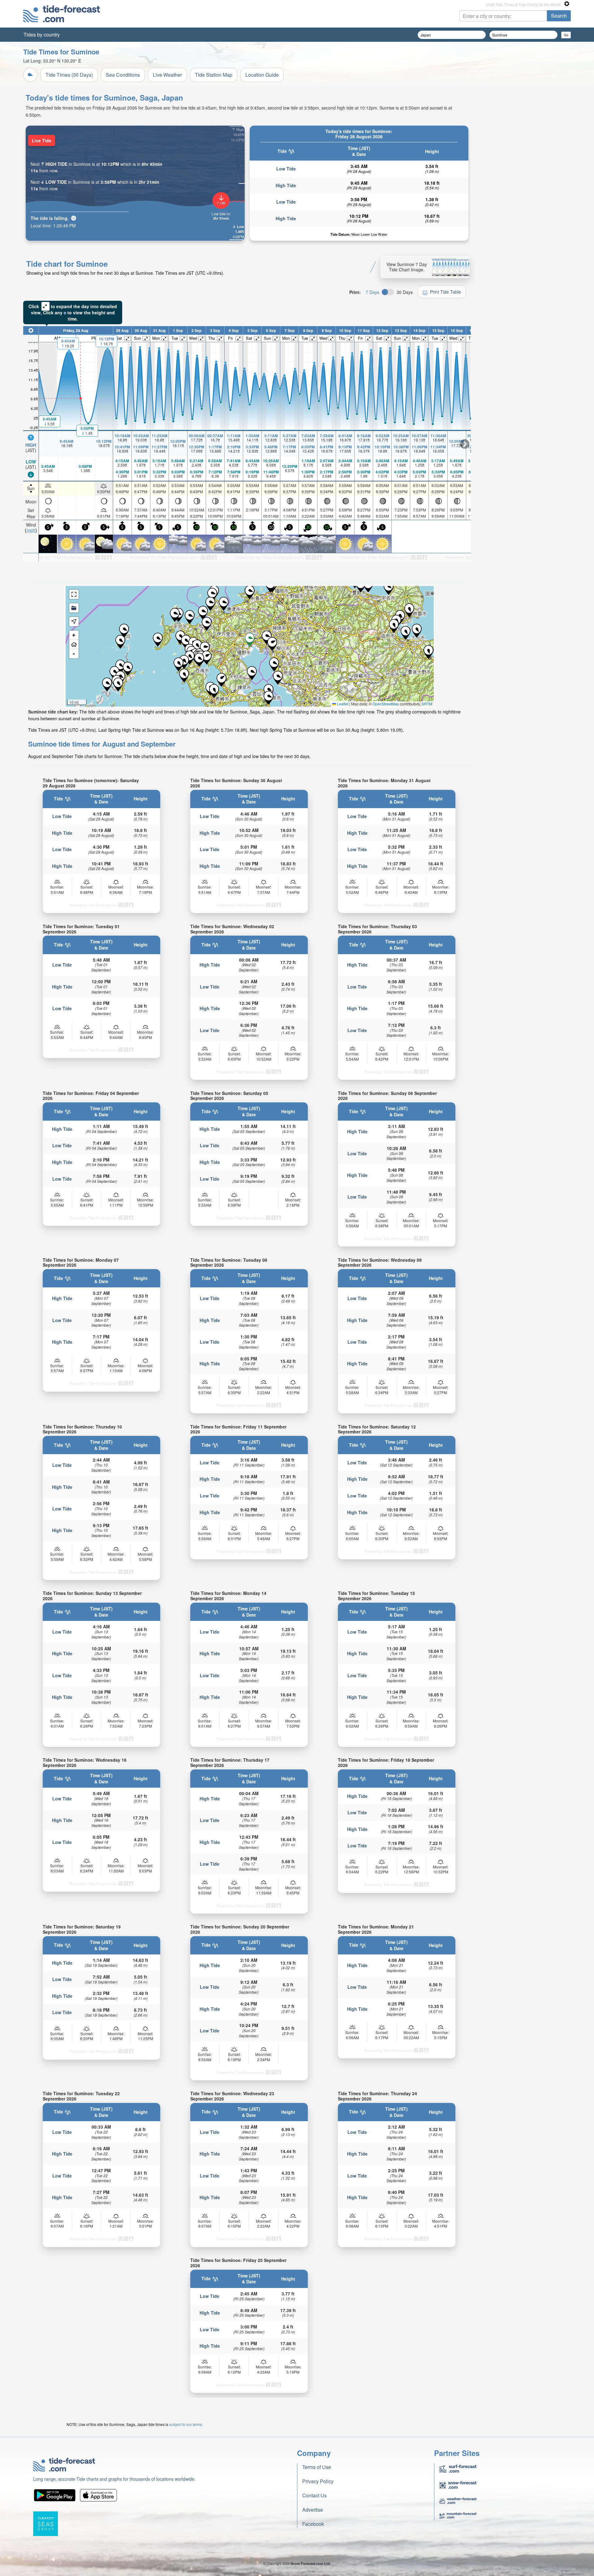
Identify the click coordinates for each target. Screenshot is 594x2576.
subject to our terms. (186, 2424)
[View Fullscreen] (74, 594)
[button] (186, 642)
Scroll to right (465, 444)
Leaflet (342, 704)
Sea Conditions (123, 75)
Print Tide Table (445, 292)
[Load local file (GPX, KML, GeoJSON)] (74, 608)
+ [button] (74, 635)
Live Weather (167, 75)
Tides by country (42, 34)
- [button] (74, 654)
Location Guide (262, 75)
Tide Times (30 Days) (69, 75)
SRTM (427, 704)
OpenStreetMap (386, 704)
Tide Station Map (214, 75)
